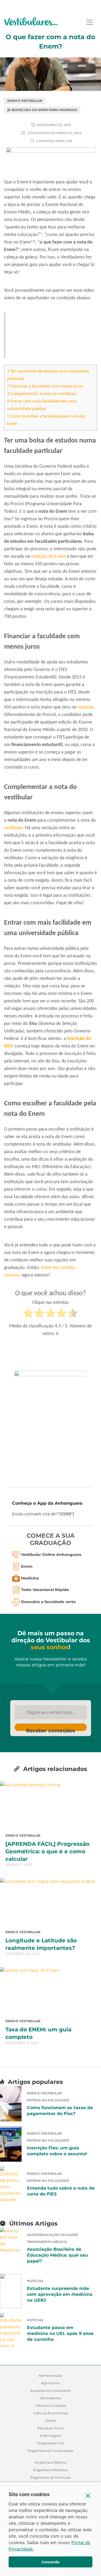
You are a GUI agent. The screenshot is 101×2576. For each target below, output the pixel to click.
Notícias (35, 2281)
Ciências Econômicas (51, 2413)
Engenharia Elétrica (50, 2462)
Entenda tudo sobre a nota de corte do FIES (61, 2191)
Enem (27, 1566)
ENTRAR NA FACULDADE (48, 2100)
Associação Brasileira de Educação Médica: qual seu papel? (58, 2255)
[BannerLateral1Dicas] (50, 1425)
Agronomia (50, 2383)
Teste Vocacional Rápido (45, 1590)
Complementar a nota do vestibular (42, 394)
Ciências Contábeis (51, 2406)
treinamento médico (47, 2242)
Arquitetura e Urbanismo (50, 2391)
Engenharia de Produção (51, 2477)
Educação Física (50, 2428)
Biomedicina (51, 2398)
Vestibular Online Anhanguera (51, 1555)
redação (86, 707)
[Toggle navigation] (90, 22)
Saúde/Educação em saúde (53, 2235)
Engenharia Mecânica (50, 2470)
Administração (50, 2376)
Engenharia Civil (50, 2443)
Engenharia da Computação (51, 2451)
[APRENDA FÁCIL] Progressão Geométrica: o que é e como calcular (47, 1851)
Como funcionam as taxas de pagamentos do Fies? (60, 2111)
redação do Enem (48, 557)
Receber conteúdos (51, 1729)
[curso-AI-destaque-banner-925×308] (50, 162)
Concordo (50, 2562)
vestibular (13, 828)
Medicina (30, 1578)
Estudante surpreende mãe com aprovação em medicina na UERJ (60, 2294)
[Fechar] (88, 2496)
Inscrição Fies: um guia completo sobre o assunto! (57, 2151)
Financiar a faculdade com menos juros (45, 386)
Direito (50, 2421)
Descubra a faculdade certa (48, 1602)
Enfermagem (51, 2436)
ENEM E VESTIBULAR (25, 101)
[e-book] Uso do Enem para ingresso (42, 110)
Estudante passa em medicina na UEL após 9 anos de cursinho (60, 2333)
